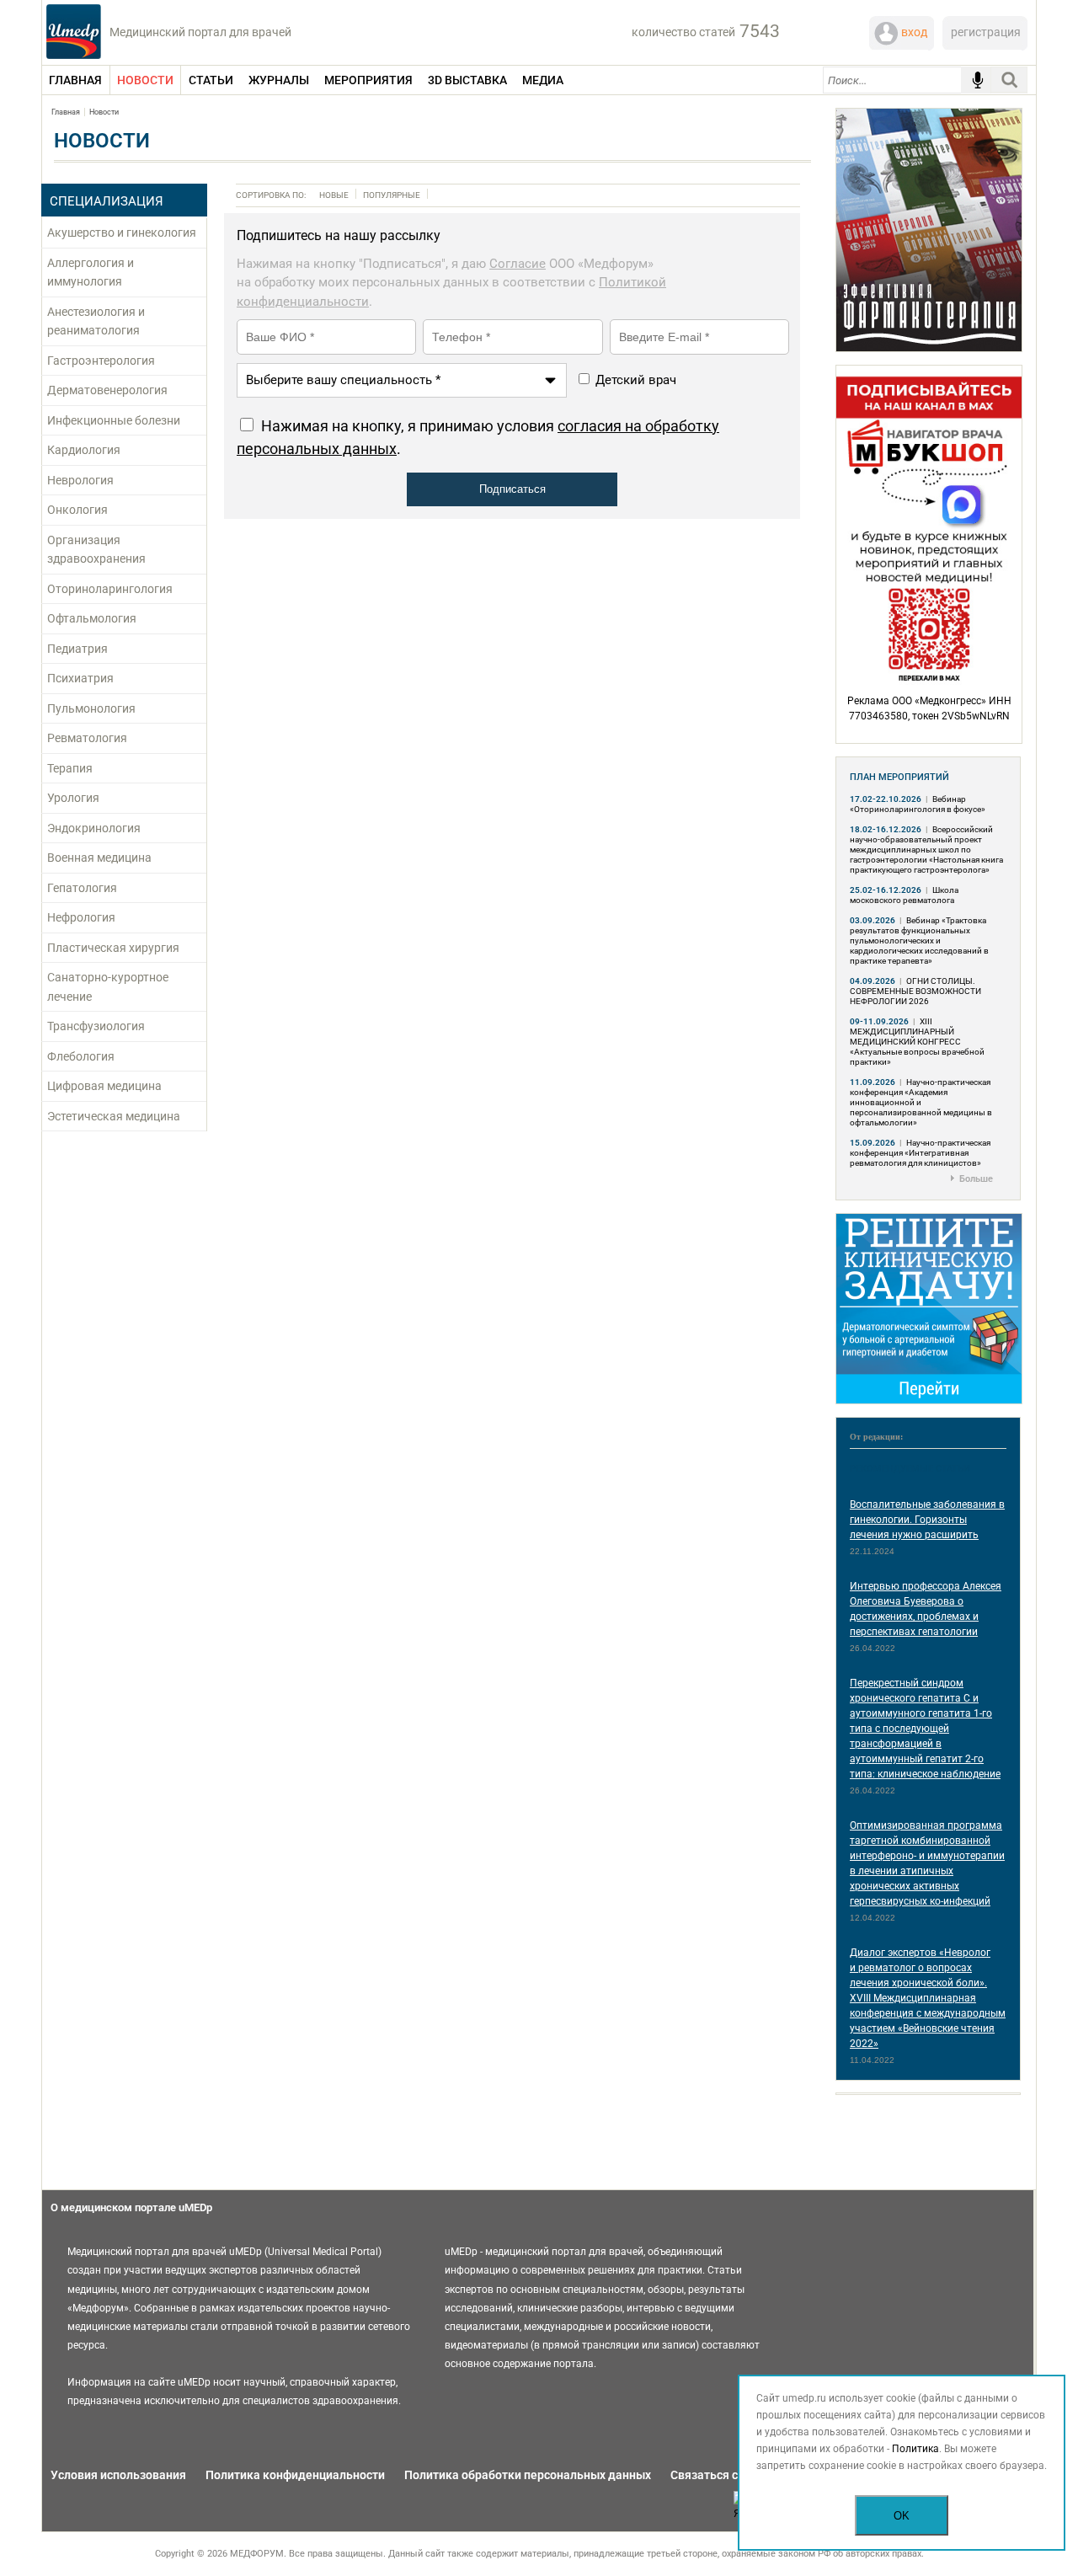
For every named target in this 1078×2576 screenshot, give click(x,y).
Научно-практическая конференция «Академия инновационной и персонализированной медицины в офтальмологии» (921, 1102)
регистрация (986, 32)
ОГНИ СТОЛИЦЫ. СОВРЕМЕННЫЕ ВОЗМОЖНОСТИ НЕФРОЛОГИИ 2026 (915, 991)
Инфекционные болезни (114, 420)
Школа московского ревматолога (904, 895)
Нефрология (81, 917)
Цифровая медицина (104, 1086)
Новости (104, 112)
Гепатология (82, 888)
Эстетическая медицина (114, 1116)
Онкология (77, 510)
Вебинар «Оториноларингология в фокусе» (918, 804)
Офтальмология (92, 618)
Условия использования (118, 2475)
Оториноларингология (110, 589)
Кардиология (84, 450)
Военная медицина (99, 858)
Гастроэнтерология (101, 361)
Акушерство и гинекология (122, 232)
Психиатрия (80, 678)
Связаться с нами (720, 2475)
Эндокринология (94, 828)
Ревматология (87, 738)
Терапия (70, 768)
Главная (66, 112)
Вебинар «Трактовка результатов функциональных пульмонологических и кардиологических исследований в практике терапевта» (919, 941)
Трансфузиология (96, 1026)
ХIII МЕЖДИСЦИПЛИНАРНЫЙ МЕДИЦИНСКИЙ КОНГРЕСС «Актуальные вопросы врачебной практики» (917, 1042)
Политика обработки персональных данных (528, 2475)
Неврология (80, 480)
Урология (73, 798)
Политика (915, 2449)
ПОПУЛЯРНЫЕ (392, 195)
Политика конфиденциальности (295, 2475)
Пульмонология (91, 708)
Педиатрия (77, 649)
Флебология (81, 1056)
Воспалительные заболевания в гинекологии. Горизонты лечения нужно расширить (927, 1520)
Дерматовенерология (107, 390)
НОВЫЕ (334, 195)
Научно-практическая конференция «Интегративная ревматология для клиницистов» (920, 1153)
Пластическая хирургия (113, 948)
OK (902, 2516)
